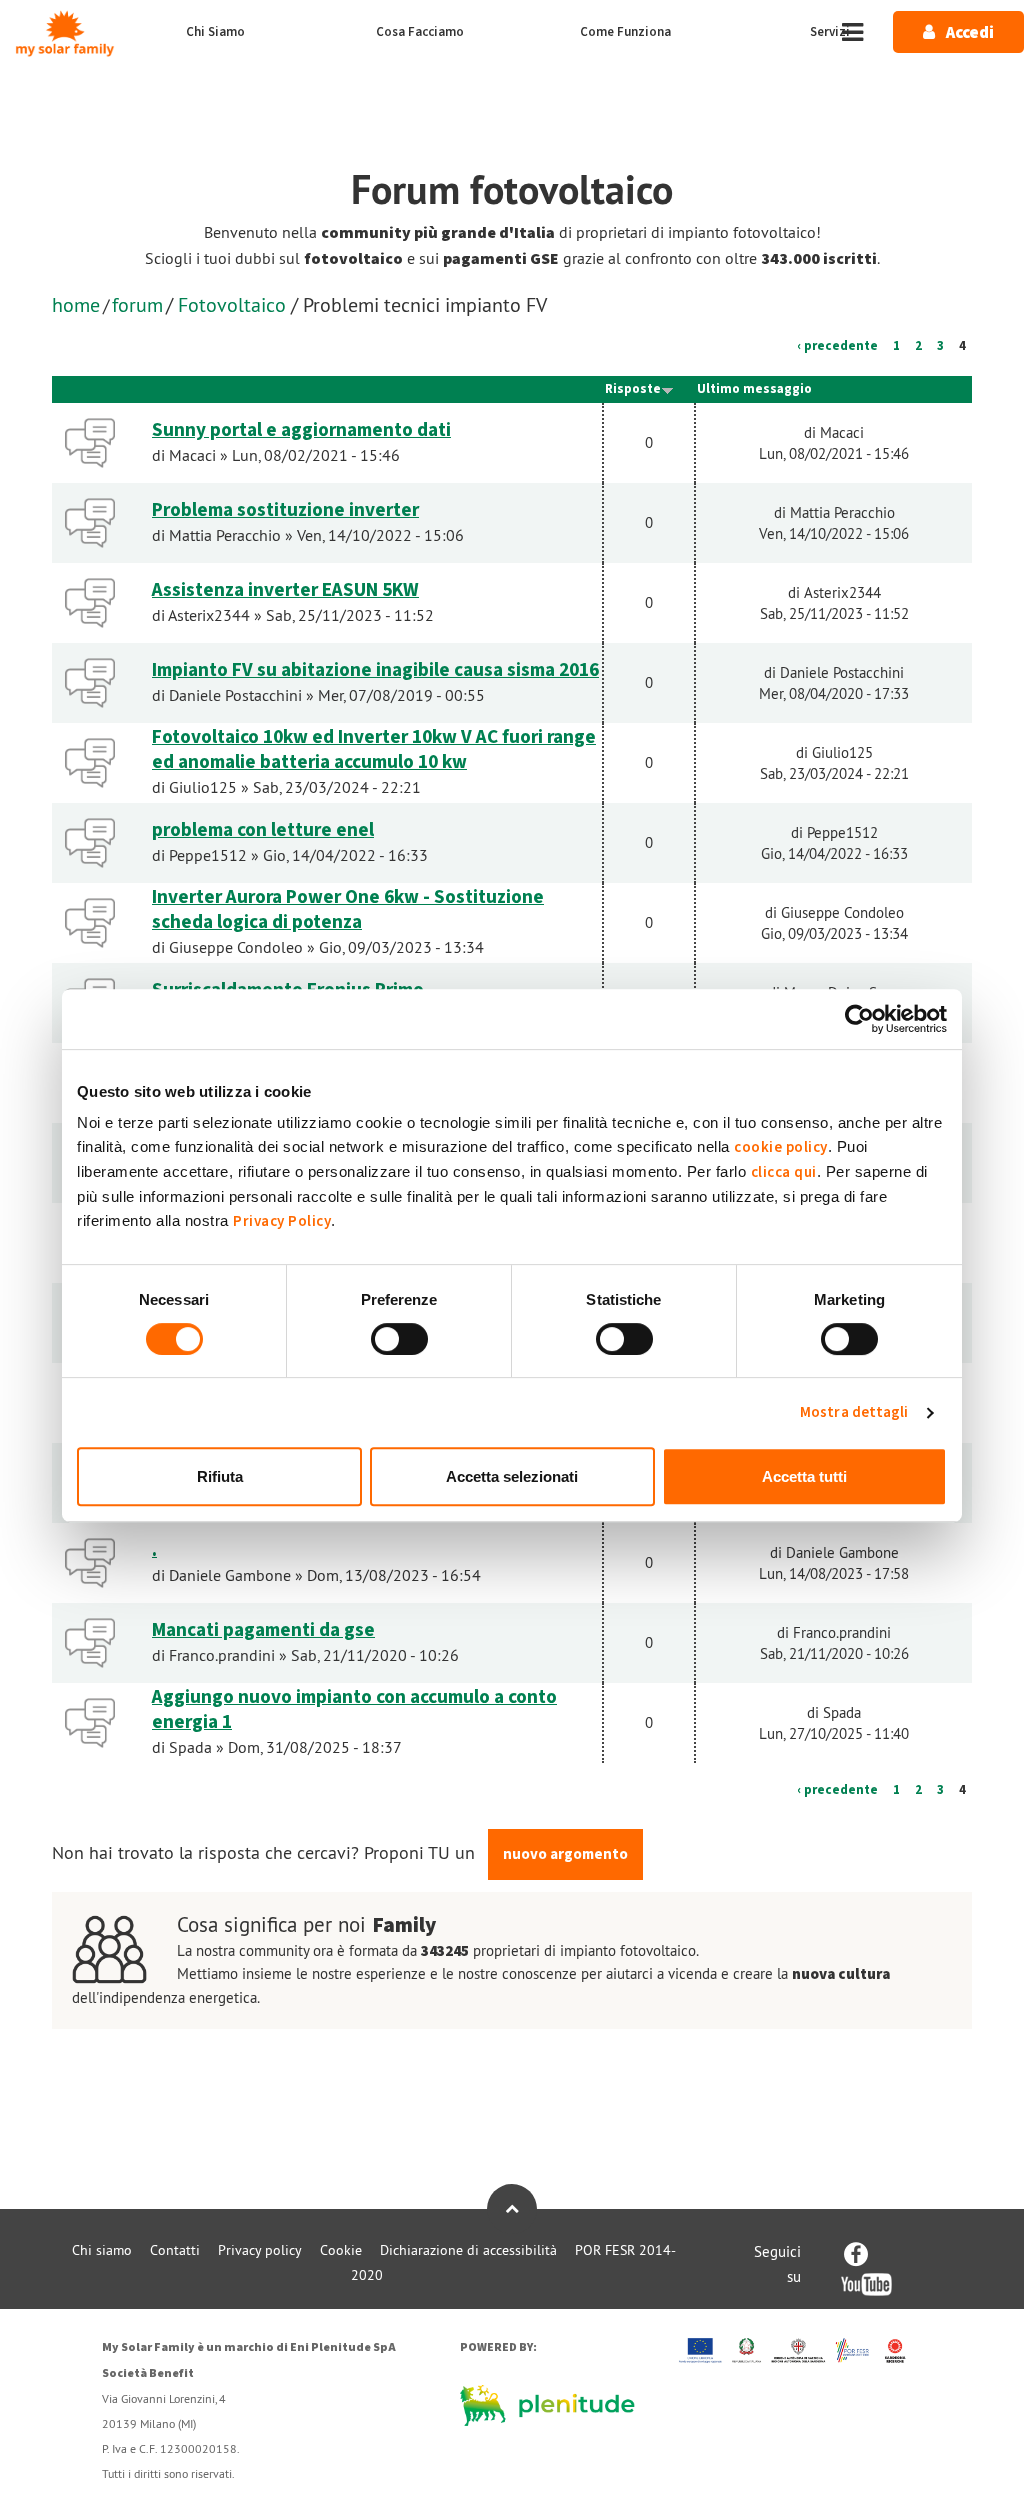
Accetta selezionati (512, 1476)
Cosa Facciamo (420, 32)
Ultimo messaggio (754, 389)
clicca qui (784, 1172)
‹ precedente (837, 346)
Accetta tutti (804, 1476)
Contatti (175, 2250)
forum (137, 304)
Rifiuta (220, 1476)
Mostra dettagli (854, 1412)
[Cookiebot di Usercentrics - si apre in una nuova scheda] (859, 1019)
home (76, 304)
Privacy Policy (282, 1221)
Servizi (830, 32)
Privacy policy (260, 2250)
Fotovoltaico (232, 304)
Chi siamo (102, 2250)
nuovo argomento (565, 1854)
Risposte (633, 389)
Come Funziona (625, 32)
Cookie (341, 2250)
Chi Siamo (215, 32)
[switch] (399, 1339)
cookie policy (781, 1147)
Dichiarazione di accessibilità (468, 2250)
